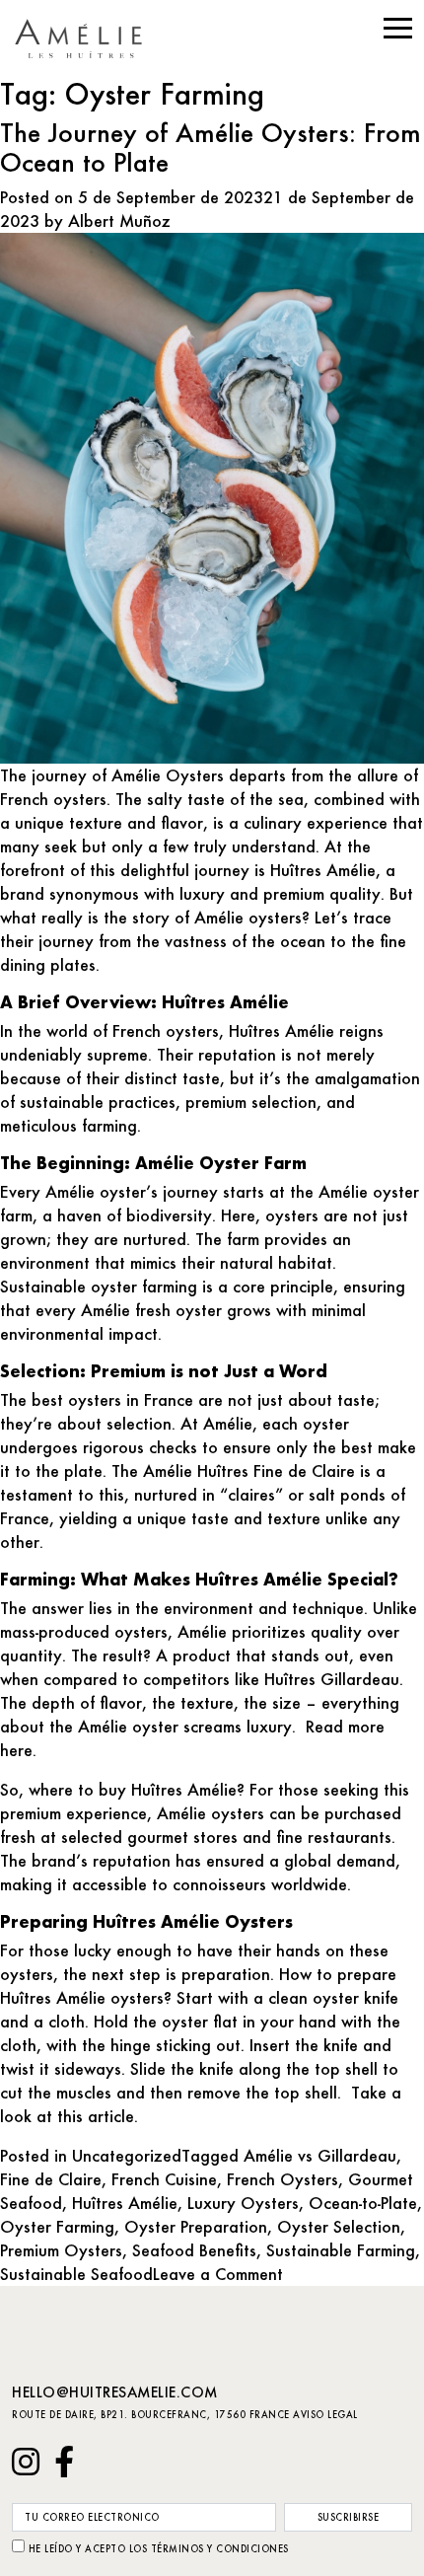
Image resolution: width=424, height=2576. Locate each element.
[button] (398, 28)
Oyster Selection (339, 2226)
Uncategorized (127, 2155)
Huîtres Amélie (125, 2203)
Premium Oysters (61, 2250)
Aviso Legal (325, 2415)
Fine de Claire (51, 2179)
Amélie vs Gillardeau (320, 2155)
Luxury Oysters (243, 2203)
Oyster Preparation (196, 2226)
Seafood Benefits (194, 2250)
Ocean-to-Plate (363, 2203)
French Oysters (283, 2179)
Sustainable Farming (341, 2250)
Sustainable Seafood (76, 2274)
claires (251, 1494)
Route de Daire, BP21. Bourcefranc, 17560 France (151, 2415)
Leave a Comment (218, 2274)
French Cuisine (164, 2179)
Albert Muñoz (119, 221)
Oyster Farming (57, 2226)
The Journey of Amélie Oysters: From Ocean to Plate (211, 147)
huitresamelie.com (87, 38)
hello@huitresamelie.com (115, 2392)
